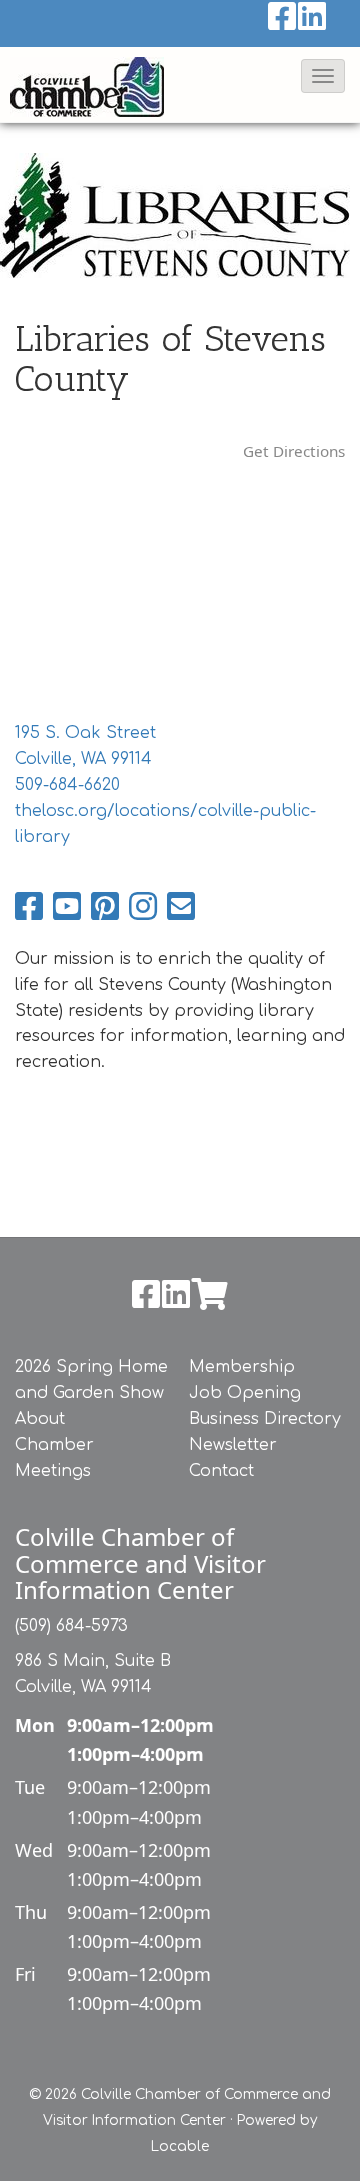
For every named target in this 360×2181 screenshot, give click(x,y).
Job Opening (245, 1393)
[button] (323, 76)
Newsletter (233, 1445)
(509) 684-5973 (71, 1626)
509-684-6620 (67, 785)
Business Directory (265, 1419)
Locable (180, 2146)
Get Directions (294, 451)
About (40, 1419)
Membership (242, 1367)
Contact (221, 1471)
